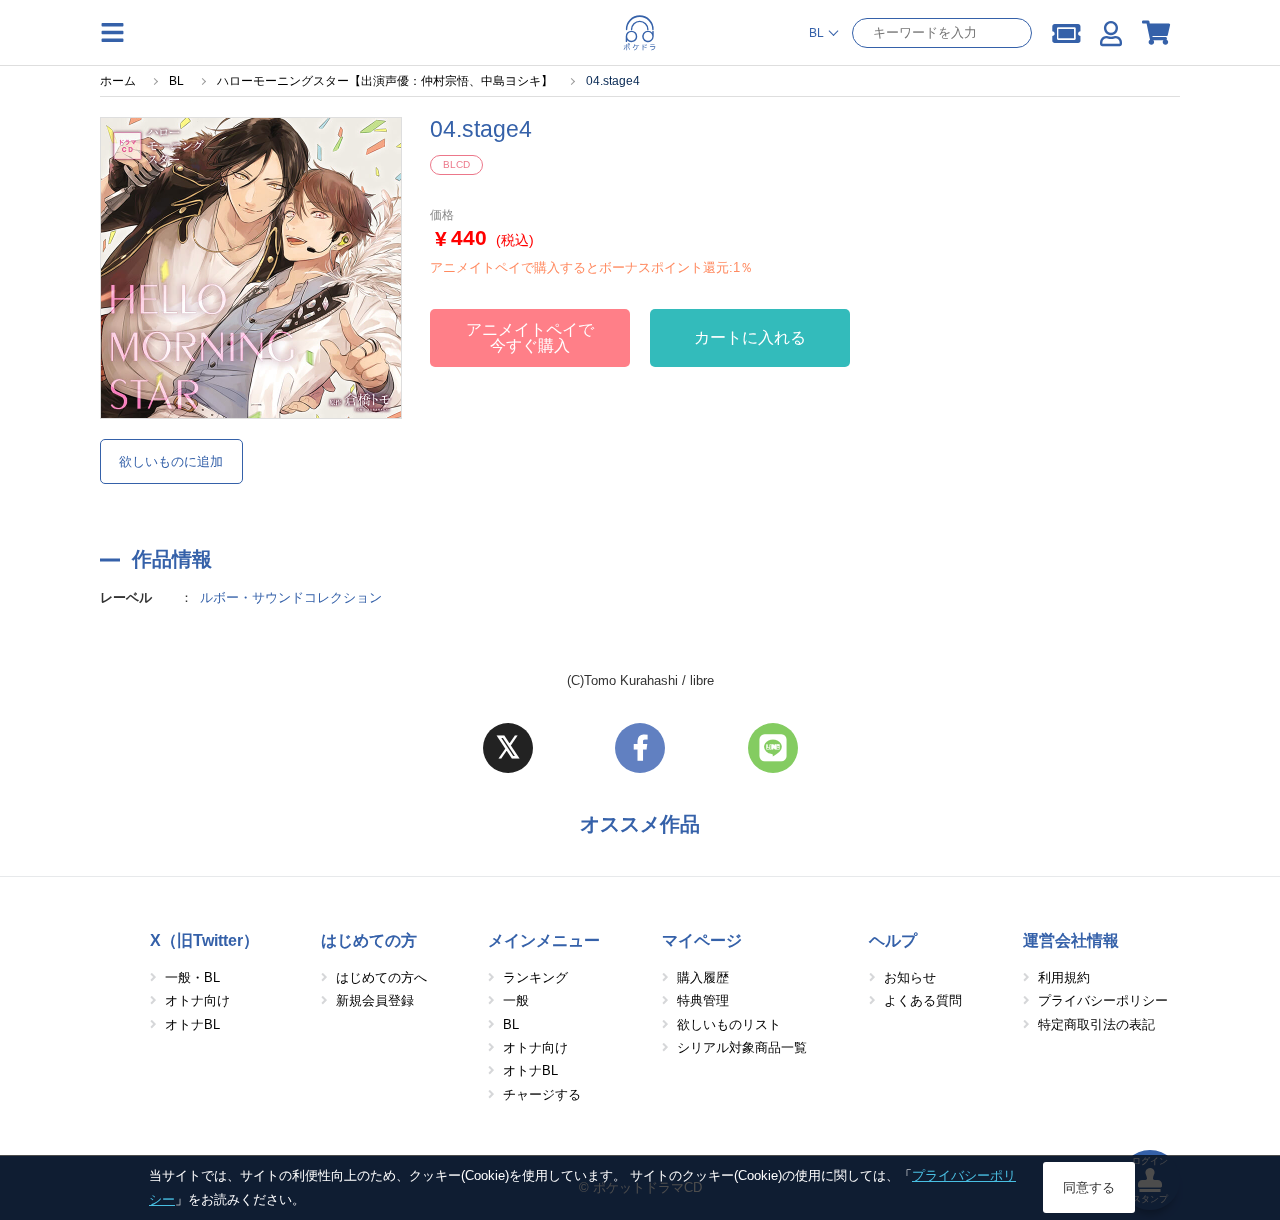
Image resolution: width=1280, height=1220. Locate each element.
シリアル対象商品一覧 (742, 1047)
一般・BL (192, 977)
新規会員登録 (375, 1000)
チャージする (542, 1094)
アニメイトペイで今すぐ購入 (530, 337)
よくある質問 (923, 1000)
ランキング (535, 977)
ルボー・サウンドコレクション (291, 597)
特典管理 (703, 1000)
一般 (516, 1000)
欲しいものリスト (729, 1024)
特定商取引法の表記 (1096, 1024)
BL (511, 1024)
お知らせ (910, 977)
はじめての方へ (381, 977)
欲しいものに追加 (171, 461)
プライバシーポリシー (1103, 1000)
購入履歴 (703, 977)
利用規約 (1064, 977)
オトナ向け (197, 1000)
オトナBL (192, 1024)
